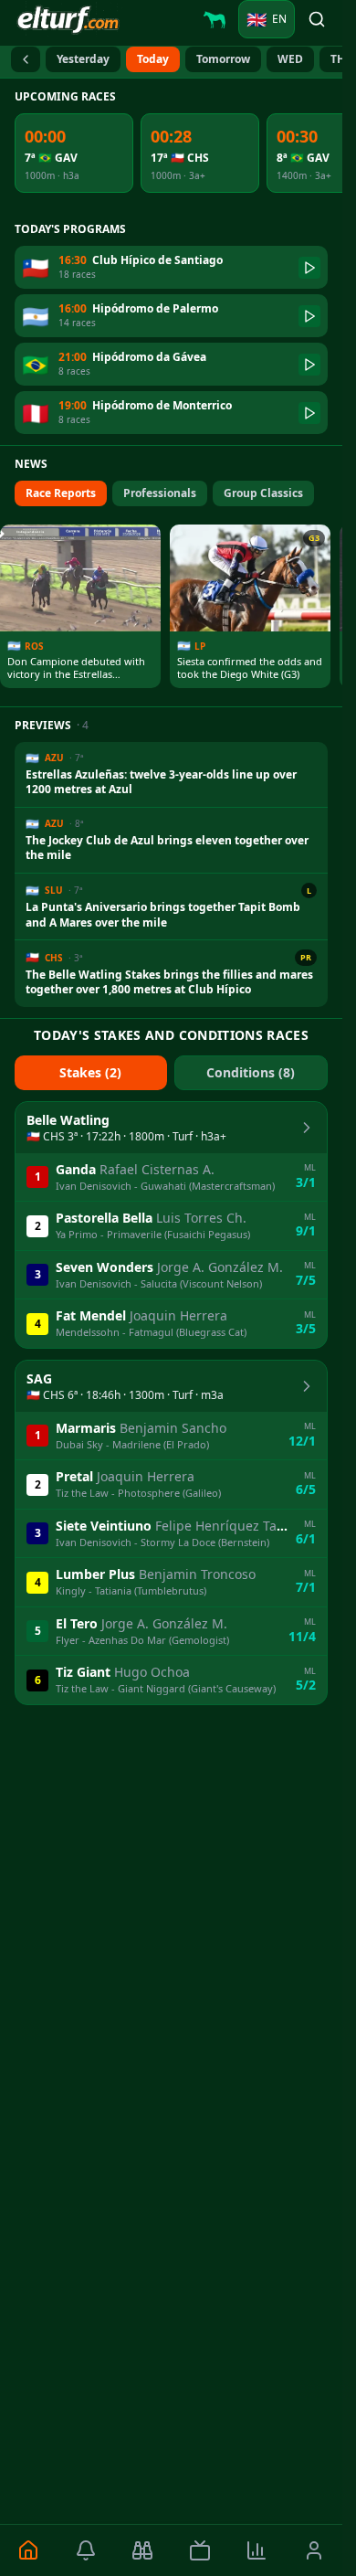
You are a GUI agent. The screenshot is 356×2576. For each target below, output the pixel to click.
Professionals (160, 493)
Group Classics (263, 493)
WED (290, 59)
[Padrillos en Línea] (215, 19)
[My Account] (314, 2550)
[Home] (29, 2550)
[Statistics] (257, 2550)
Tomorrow (223, 59)
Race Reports (61, 493)
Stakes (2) (90, 1072)
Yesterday (83, 59)
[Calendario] (26, 59)
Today (153, 59)
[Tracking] (143, 2550)
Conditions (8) (251, 1072)
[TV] (200, 2550)
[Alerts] (86, 2550)
